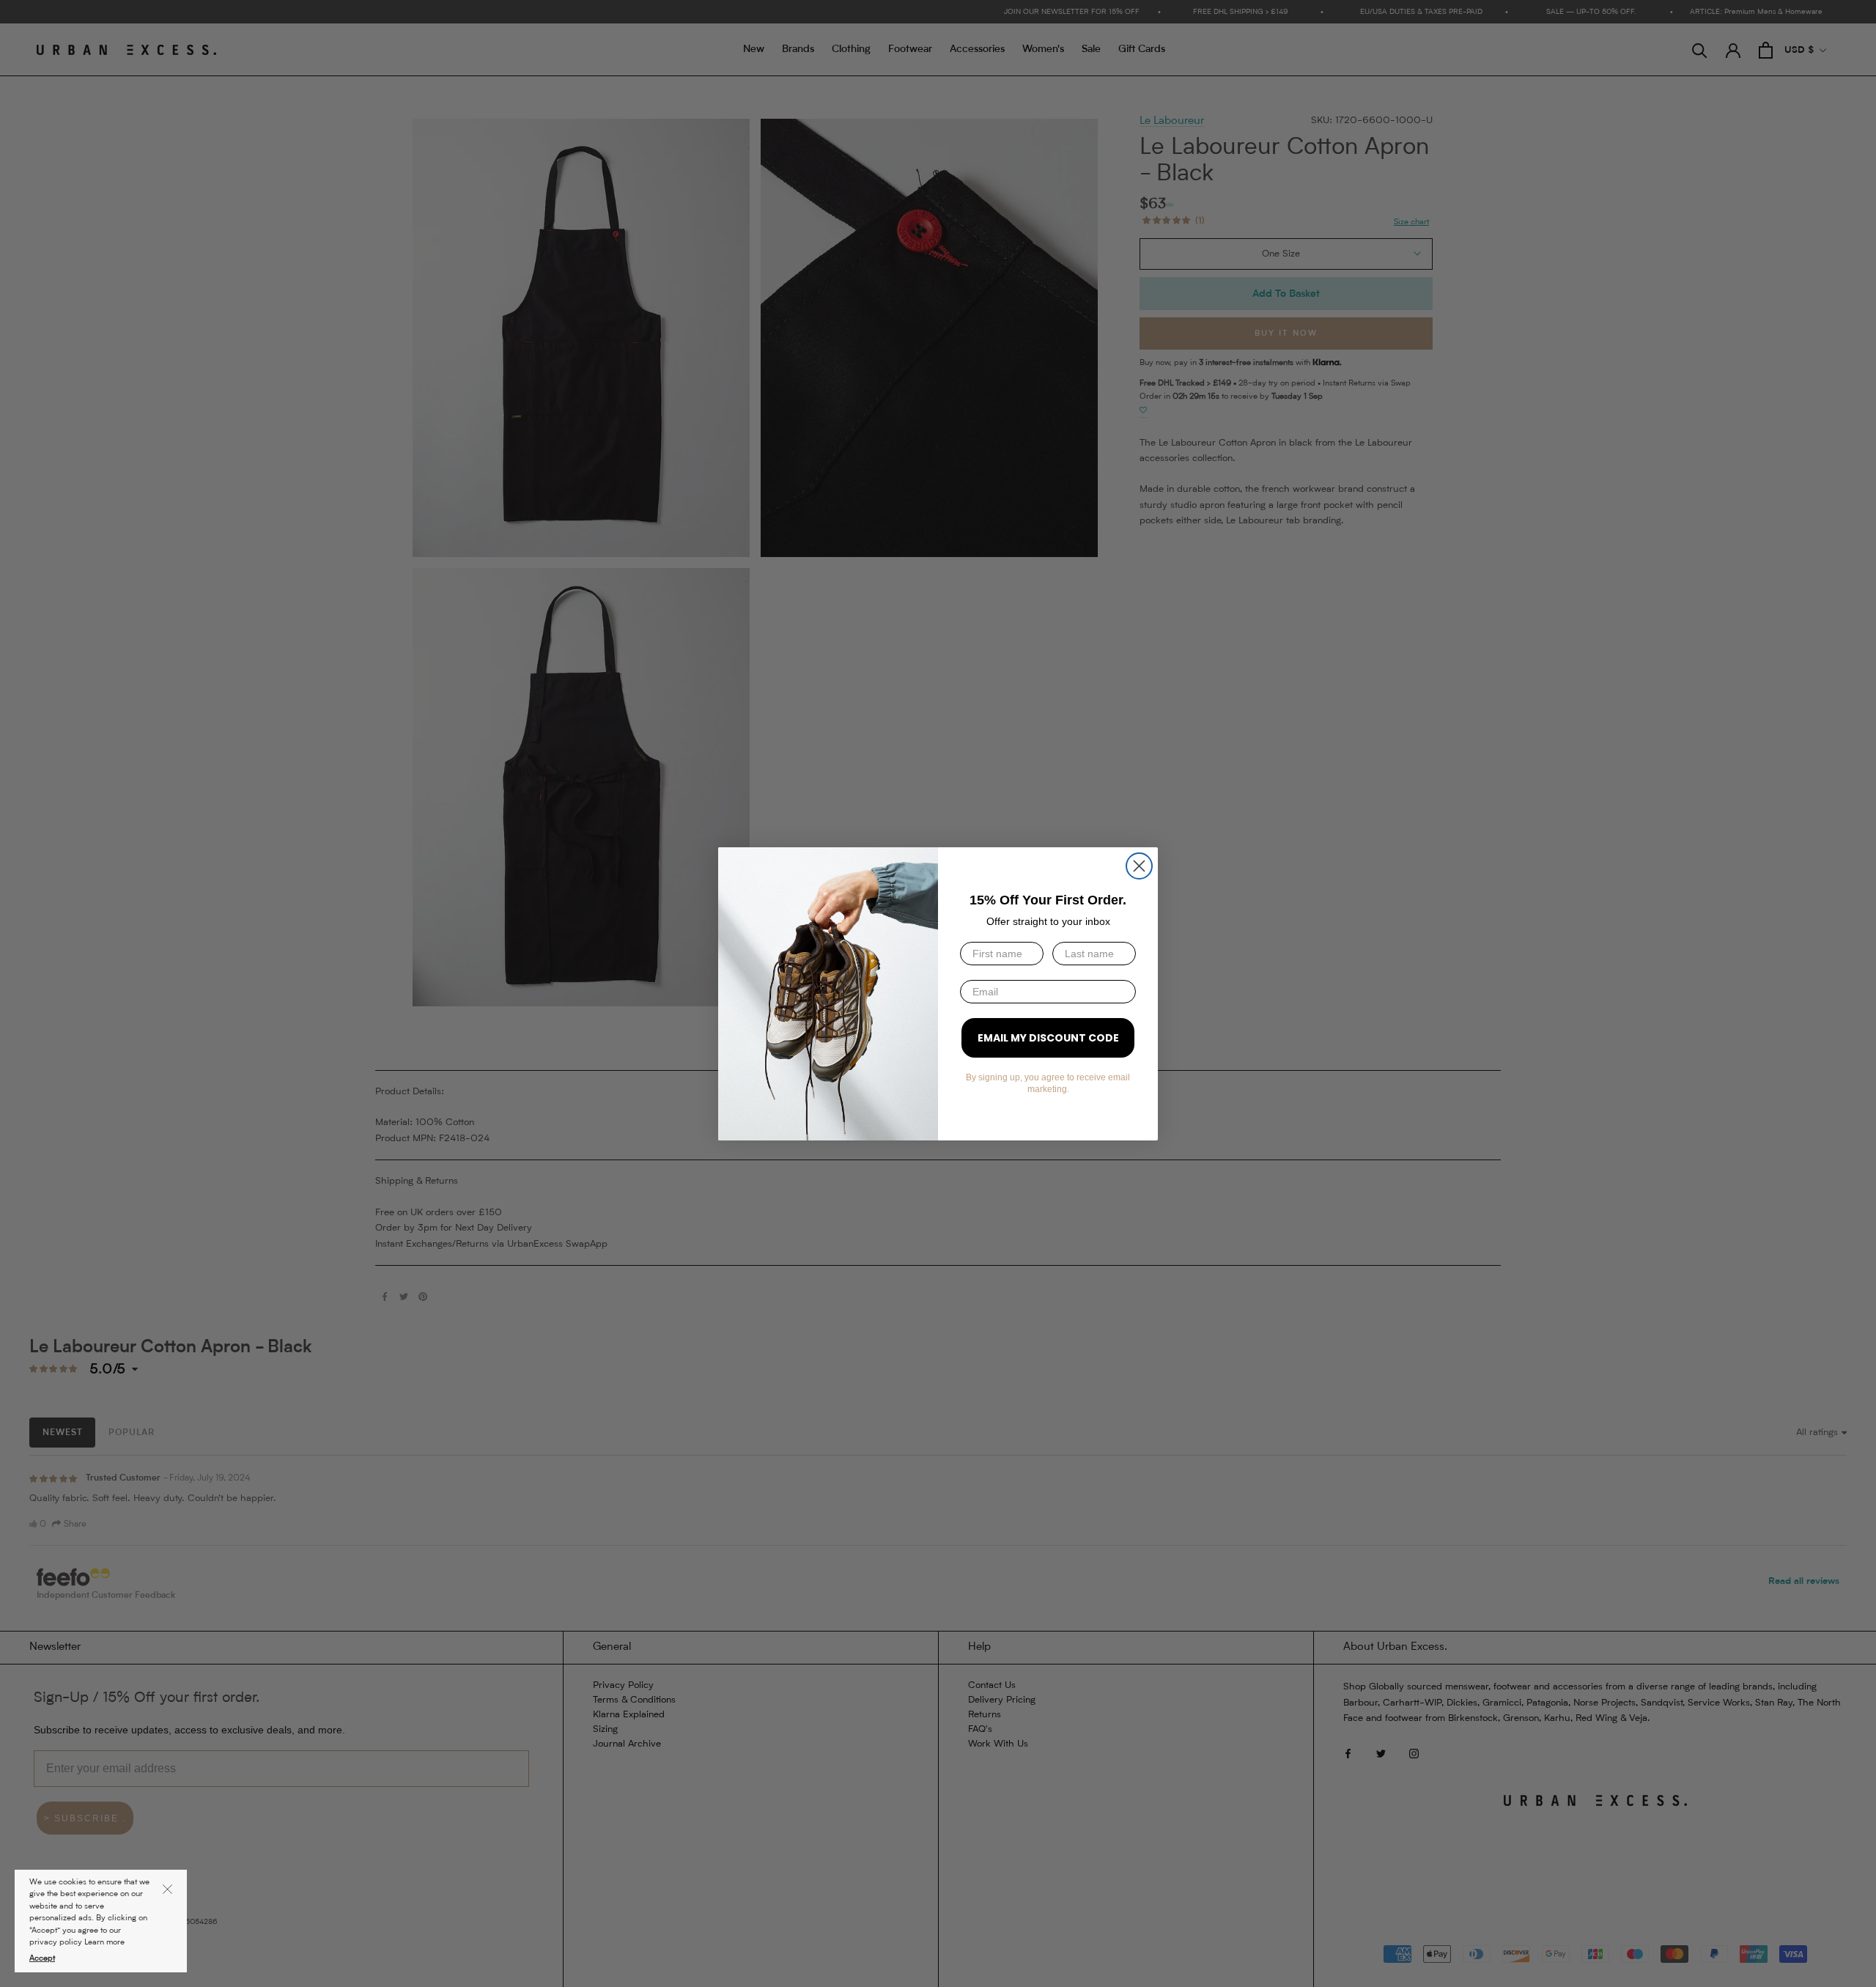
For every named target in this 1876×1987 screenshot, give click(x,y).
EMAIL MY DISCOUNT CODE (1048, 1038)
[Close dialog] (1139, 866)
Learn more (104, 1943)
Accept (42, 1959)
